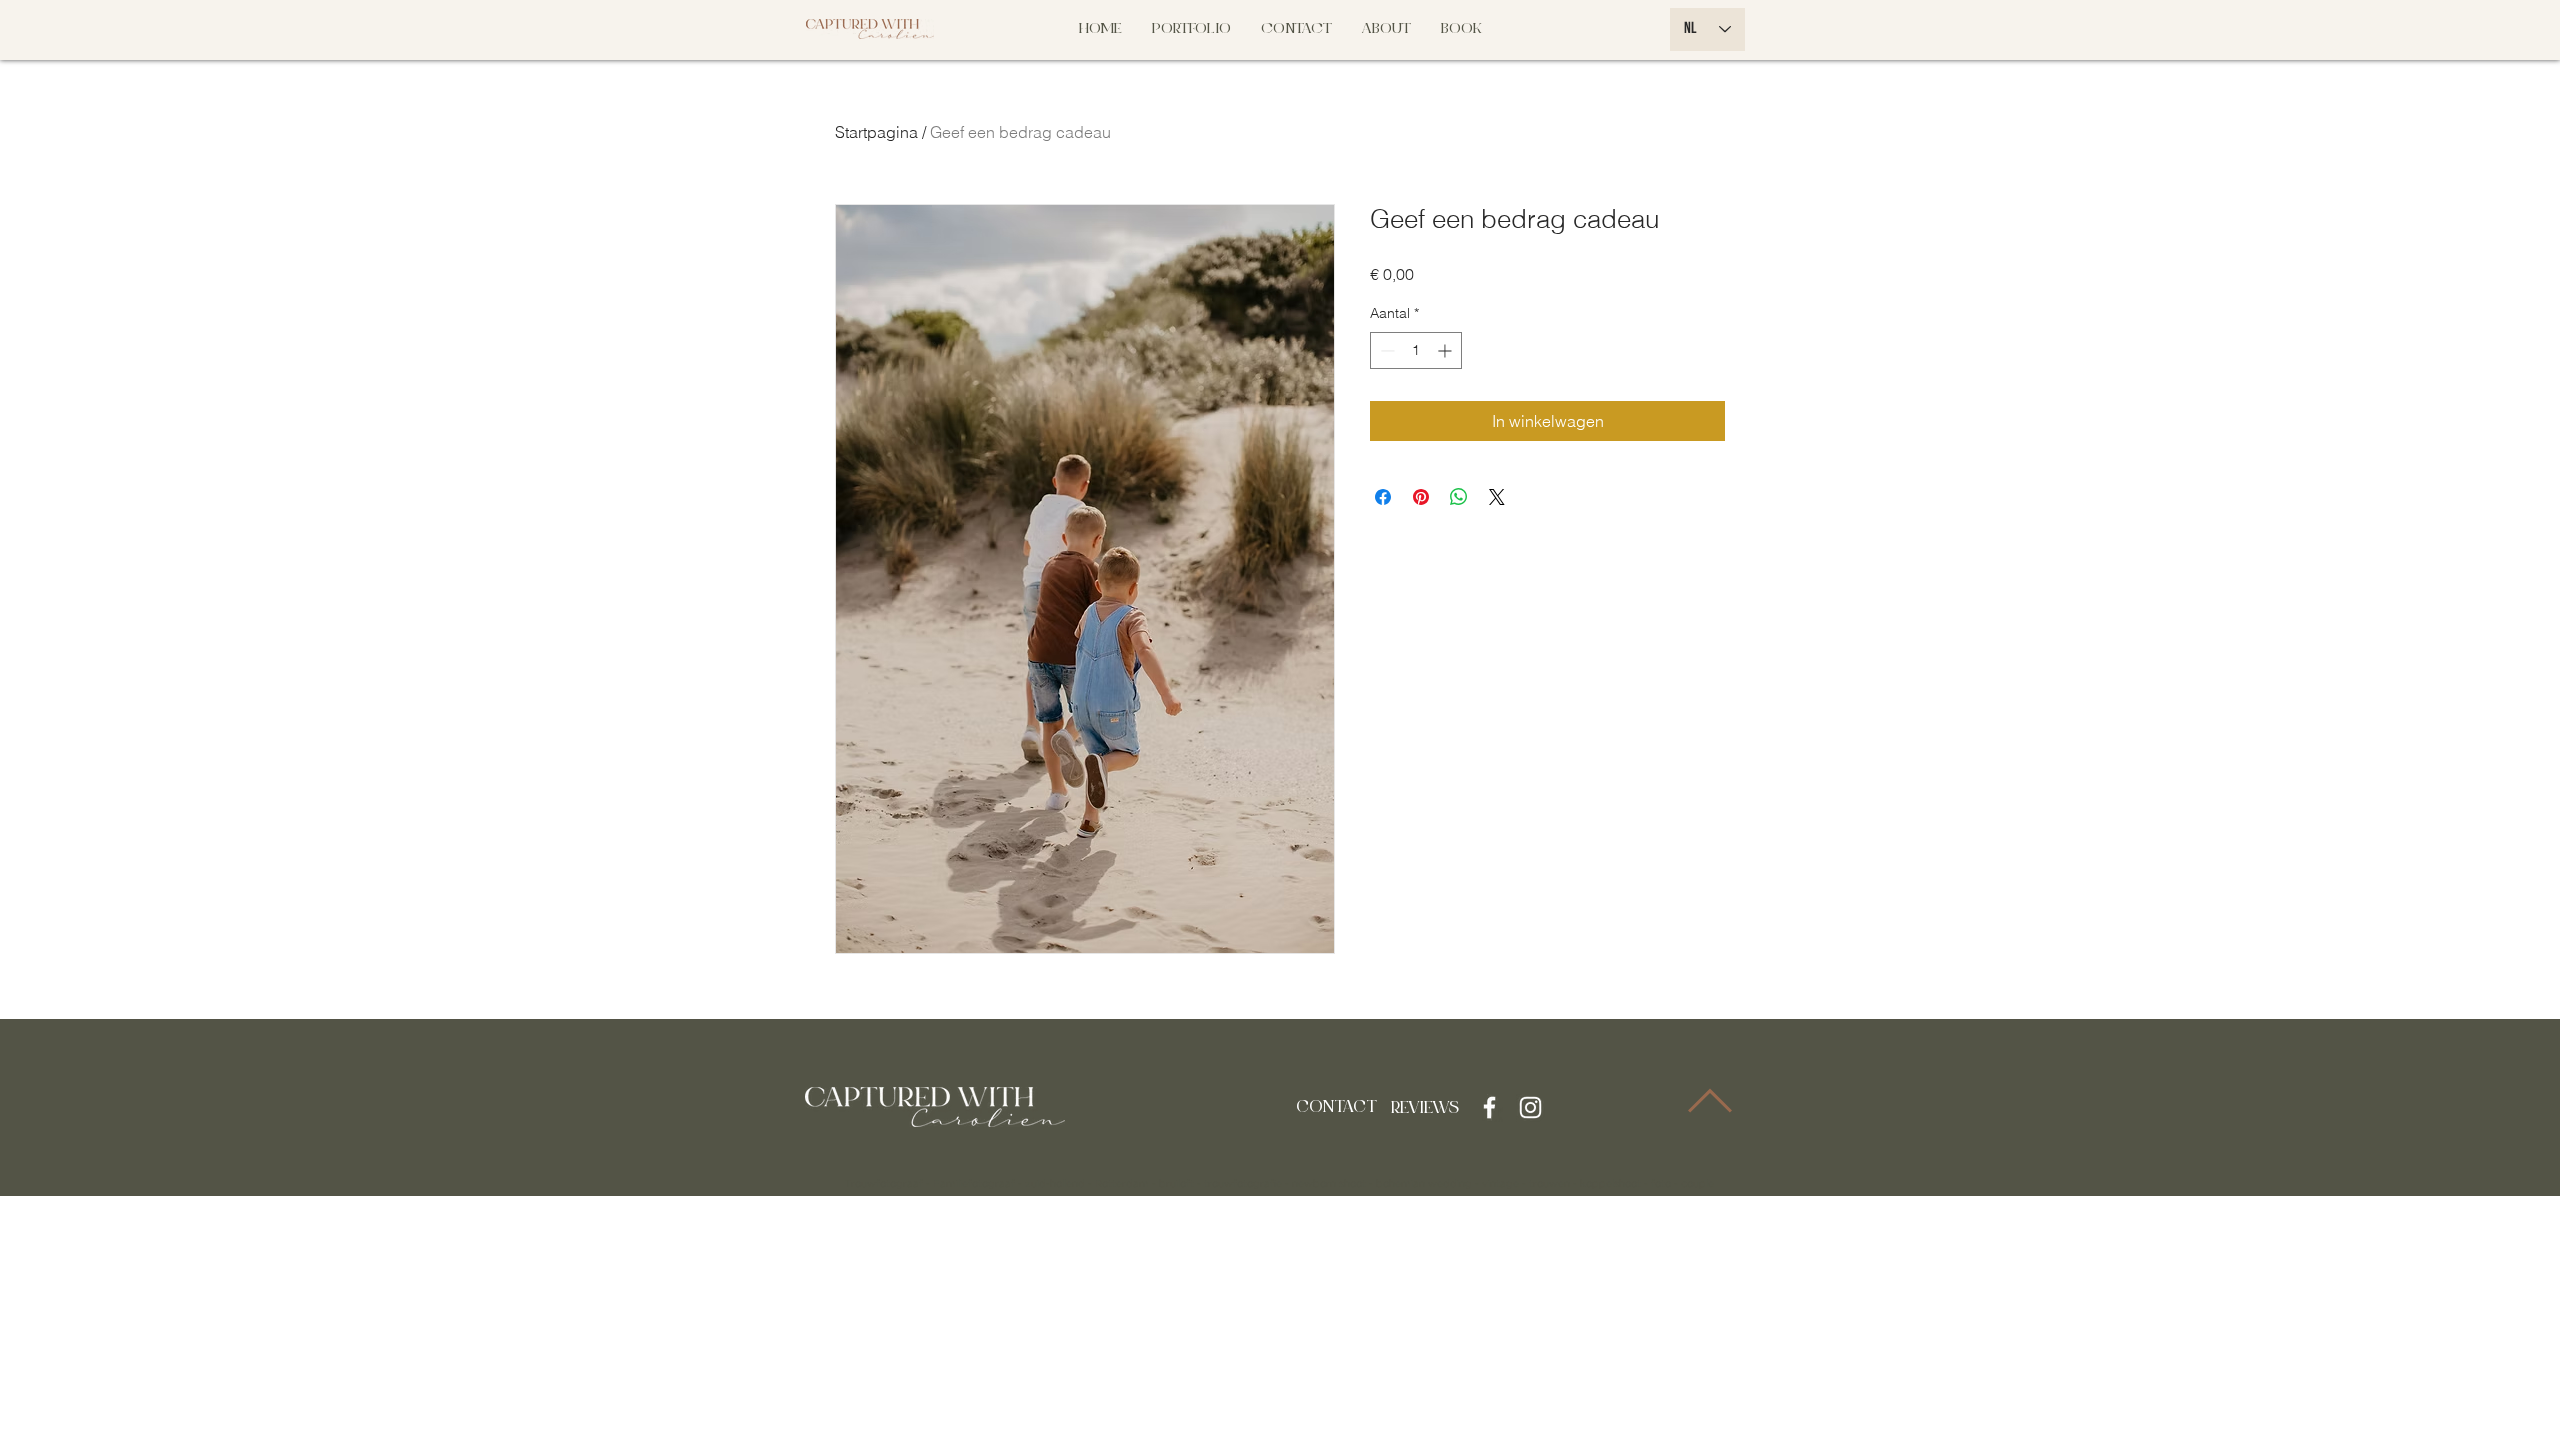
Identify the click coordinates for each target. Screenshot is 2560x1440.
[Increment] (1446, 350)
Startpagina (876, 132)
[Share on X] (1497, 497)
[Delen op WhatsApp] (1459, 497)
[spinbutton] (1416, 350)
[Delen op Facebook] (1383, 497)
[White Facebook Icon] (1489, 1107)
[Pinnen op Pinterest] (1421, 497)
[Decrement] (1385, 350)
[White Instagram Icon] (1530, 1107)
